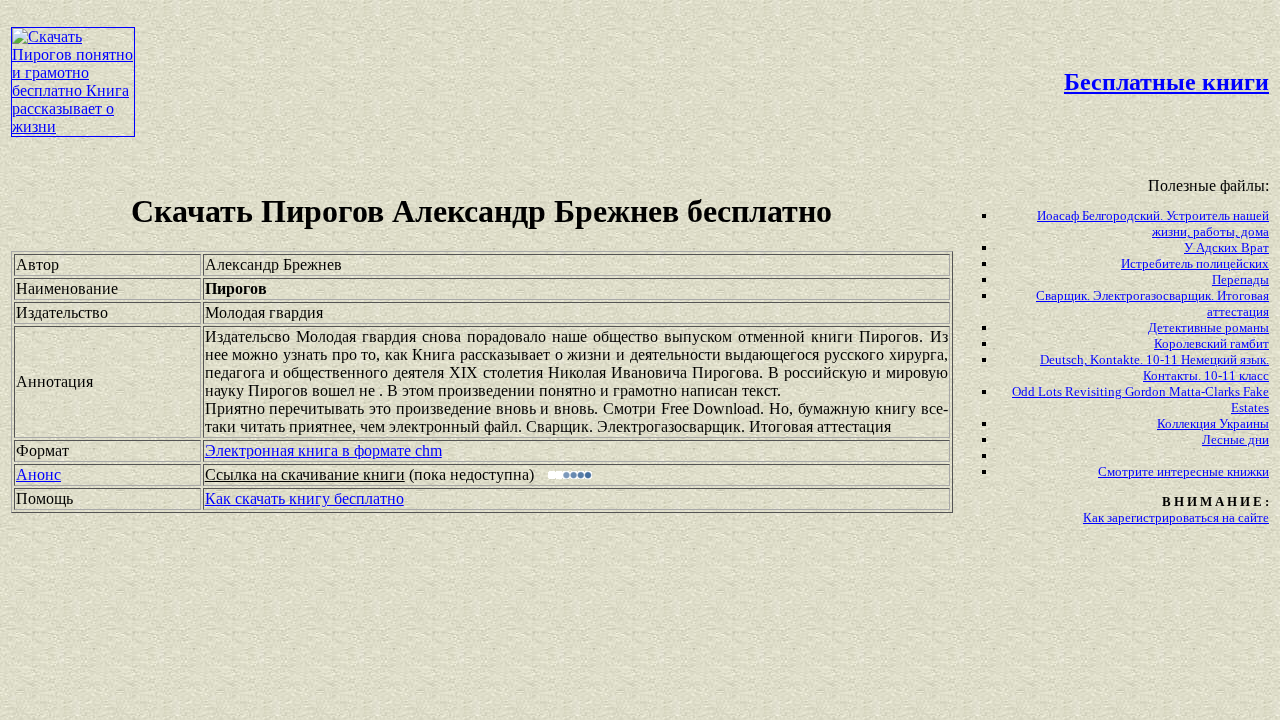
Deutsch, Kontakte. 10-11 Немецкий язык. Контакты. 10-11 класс (1154, 367)
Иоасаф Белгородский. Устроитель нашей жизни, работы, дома (1153, 223)
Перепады (1240, 279)
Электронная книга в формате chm (323, 450)
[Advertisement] (546, 56)
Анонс (38, 474)
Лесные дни (1235, 439)
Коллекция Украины (1213, 423)
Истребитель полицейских (1195, 263)
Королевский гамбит (1211, 343)
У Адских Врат (1226, 247)
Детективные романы (1208, 327)
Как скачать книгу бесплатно (304, 498)
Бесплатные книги (1166, 82)
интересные (1192, 471)
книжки (1248, 471)
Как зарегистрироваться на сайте (1176, 517)
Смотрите (1127, 471)
